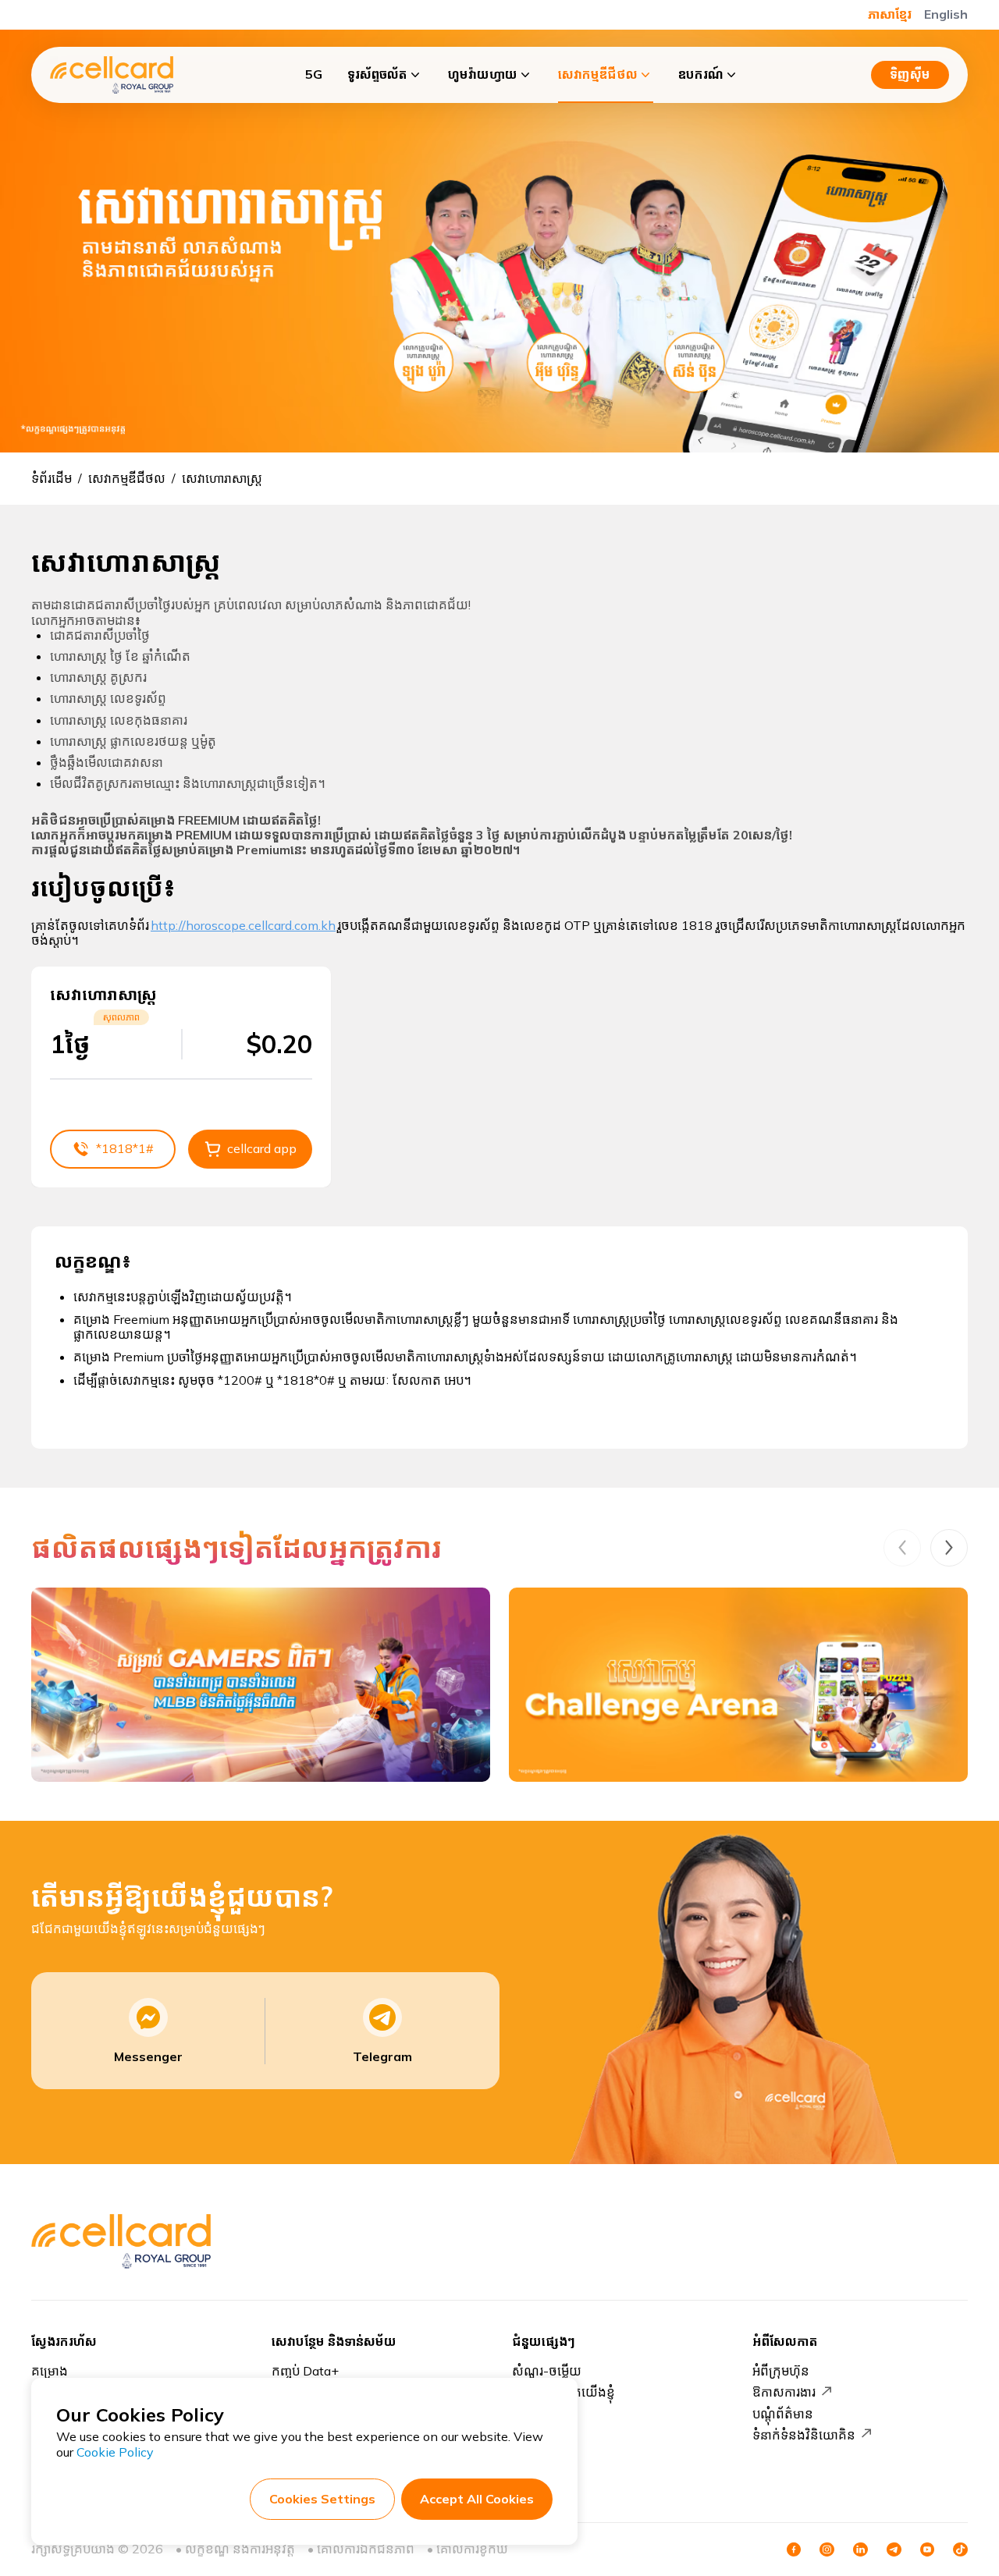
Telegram (382, 2056)
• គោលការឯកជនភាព (361, 2549)
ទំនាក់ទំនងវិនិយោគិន (804, 2435)
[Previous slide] (902, 1548)
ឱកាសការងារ (784, 2392)
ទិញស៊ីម (910, 74)
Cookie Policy (115, 2452)
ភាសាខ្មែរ (890, 14)
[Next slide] (949, 1548)
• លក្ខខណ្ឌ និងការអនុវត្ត (235, 2549)
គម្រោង (50, 2371)
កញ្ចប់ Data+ (305, 2371)
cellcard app (262, 1148)
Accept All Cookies (477, 2499)
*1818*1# (125, 1148)
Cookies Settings (322, 2499)
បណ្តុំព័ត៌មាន (783, 2414)
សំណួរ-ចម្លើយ (547, 2371)
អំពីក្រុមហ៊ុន (781, 2371)
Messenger (148, 2056)
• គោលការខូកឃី (468, 2549)
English (946, 14)
